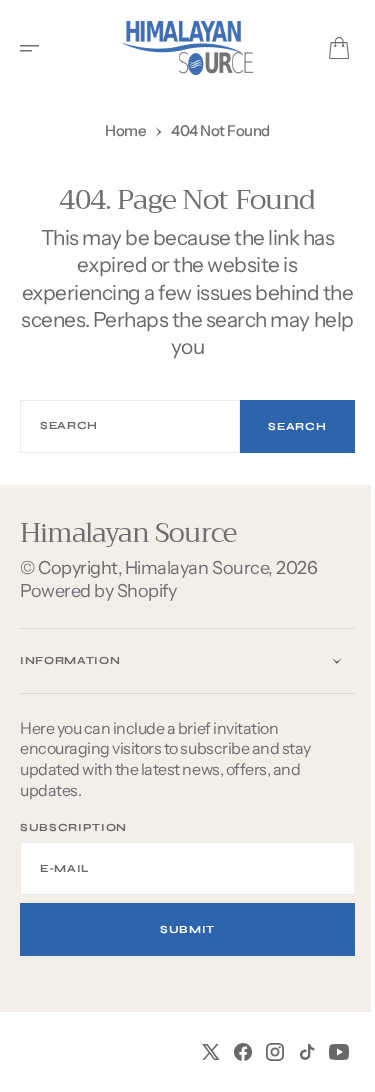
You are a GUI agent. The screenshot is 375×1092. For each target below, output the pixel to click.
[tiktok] (292, 1052)
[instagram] (260, 1052)
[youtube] (324, 1052)
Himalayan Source (196, 568)
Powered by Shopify (98, 591)
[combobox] (123, 426)
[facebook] (228, 1052)
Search (283, 426)
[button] (36, 48)
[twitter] (196, 1052)
